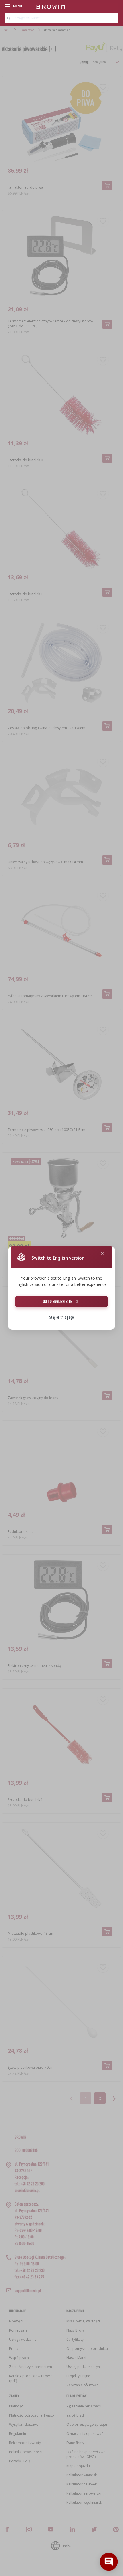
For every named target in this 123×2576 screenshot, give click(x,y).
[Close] (102, 1254)
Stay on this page (61, 1317)
